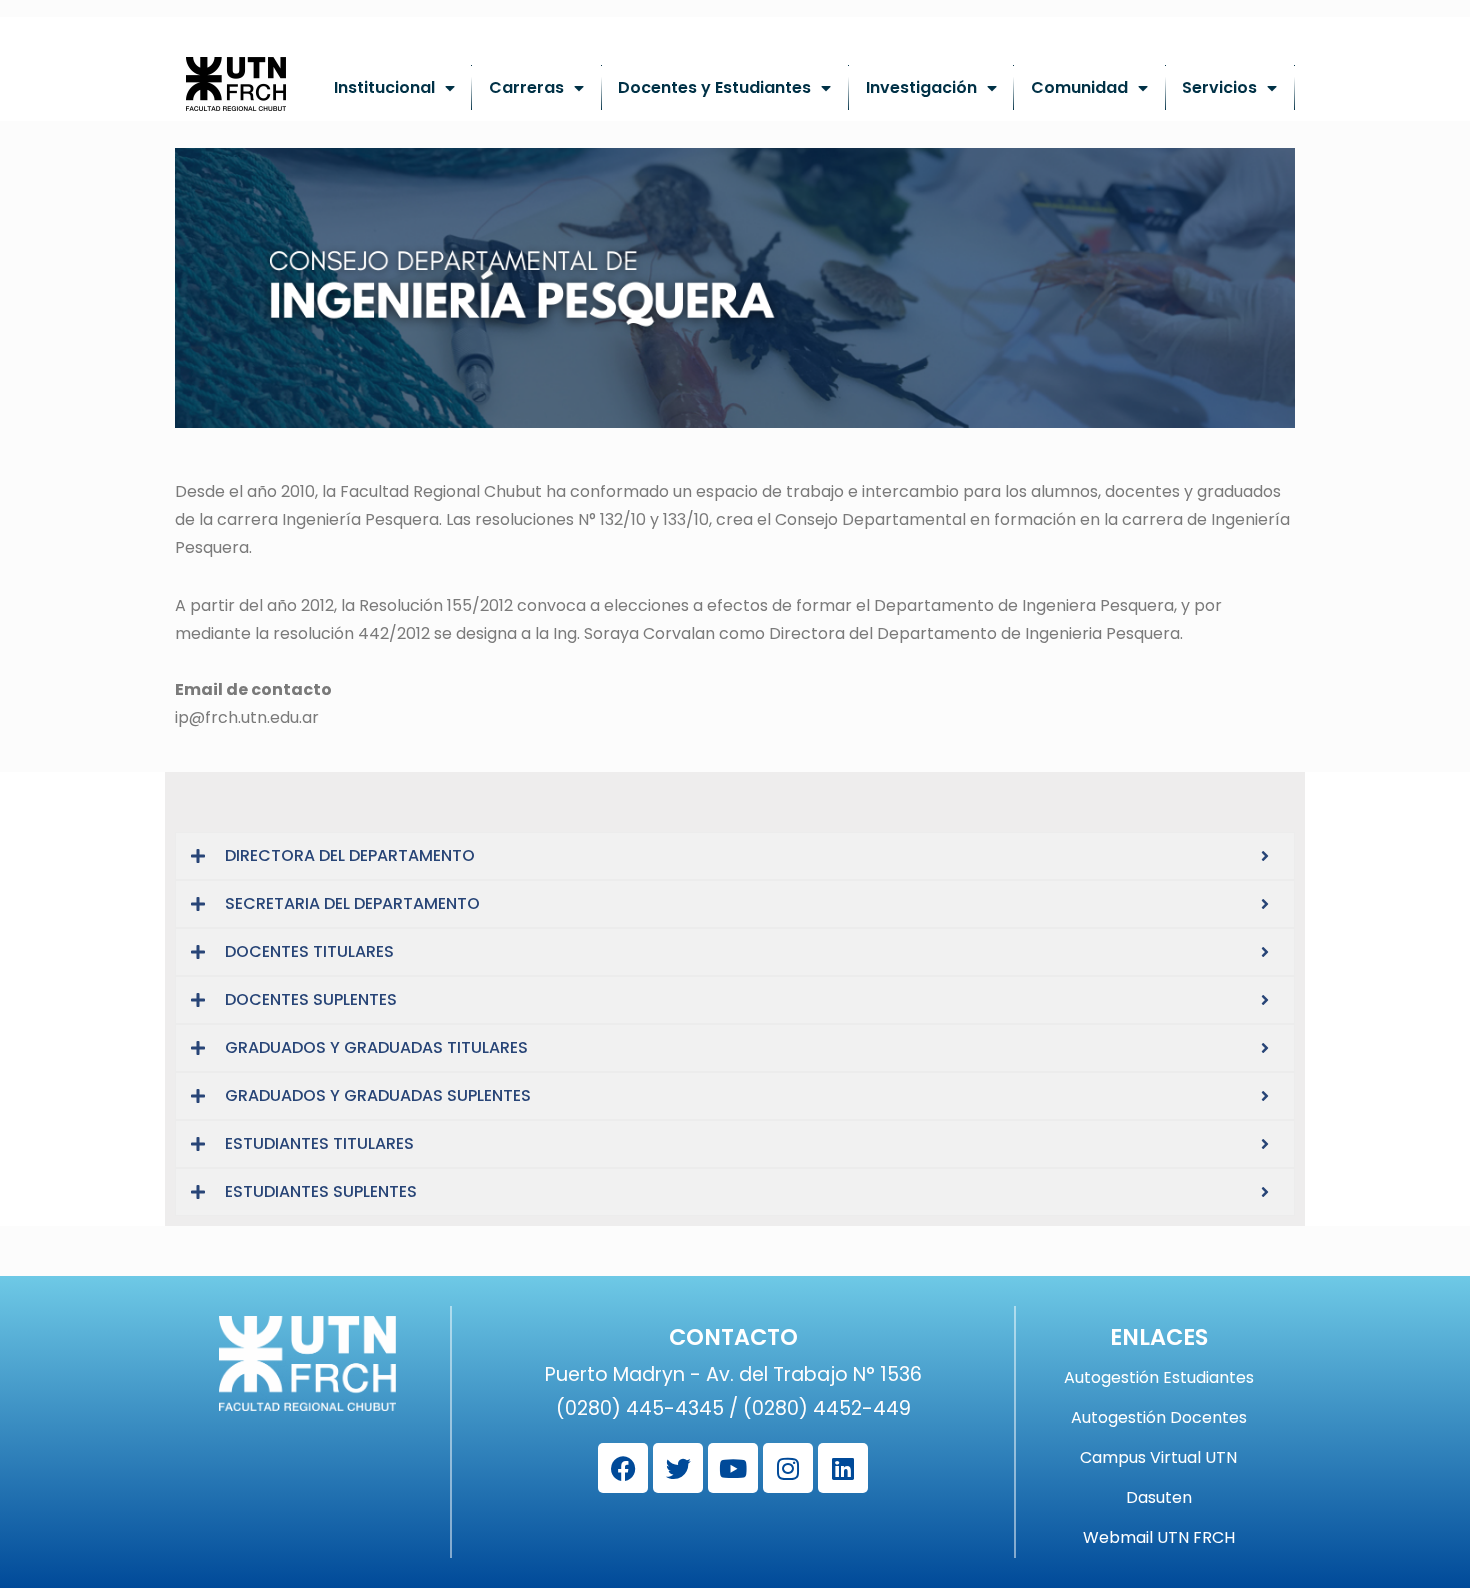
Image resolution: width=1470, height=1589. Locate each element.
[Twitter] (678, 1468)
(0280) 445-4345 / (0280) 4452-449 (733, 1408)
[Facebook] (623, 1468)
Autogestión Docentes (1159, 1418)
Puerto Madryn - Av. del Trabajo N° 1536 (733, 1374)
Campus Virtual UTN (1158, 1458)
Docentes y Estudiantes (714, 87)
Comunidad (1079, 87)
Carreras (526, 87)
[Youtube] (733, 1468)
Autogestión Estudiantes (1159, 1378)
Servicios (1219, 87)
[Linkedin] (843, 1468)
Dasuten (1159, 1498)
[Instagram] (788, 1468)
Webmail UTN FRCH (1159, 1538)
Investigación (921, 87)
